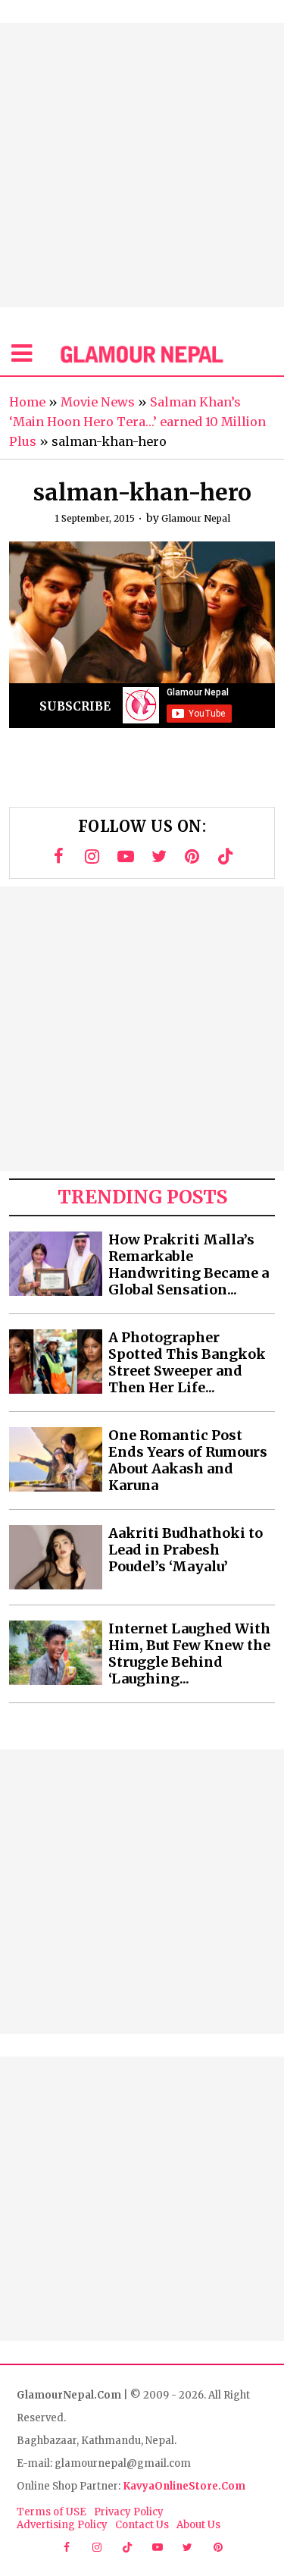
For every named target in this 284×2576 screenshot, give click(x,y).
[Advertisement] (142, 165)
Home (27, 402)
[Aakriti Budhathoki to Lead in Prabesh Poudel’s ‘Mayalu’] (56, 1557)
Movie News (98, 402)
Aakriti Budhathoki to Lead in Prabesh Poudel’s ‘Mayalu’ (186, 1550)
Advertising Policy (62, 2525)
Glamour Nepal (196, 518)
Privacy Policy (129, 2512)
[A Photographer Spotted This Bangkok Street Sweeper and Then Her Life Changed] (56, 1362)
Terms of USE (51, 2512)
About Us (198, 2525)
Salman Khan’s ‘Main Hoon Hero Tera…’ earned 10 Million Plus (137, 422)
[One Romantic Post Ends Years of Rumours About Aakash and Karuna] (56, 1459)
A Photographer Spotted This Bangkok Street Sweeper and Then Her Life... (187, 1363)
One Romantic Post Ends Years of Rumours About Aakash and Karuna (188, 1461)
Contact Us (142, 2525)
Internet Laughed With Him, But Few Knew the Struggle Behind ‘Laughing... (189, 1654)
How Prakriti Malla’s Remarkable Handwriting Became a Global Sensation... (189, 1265)
